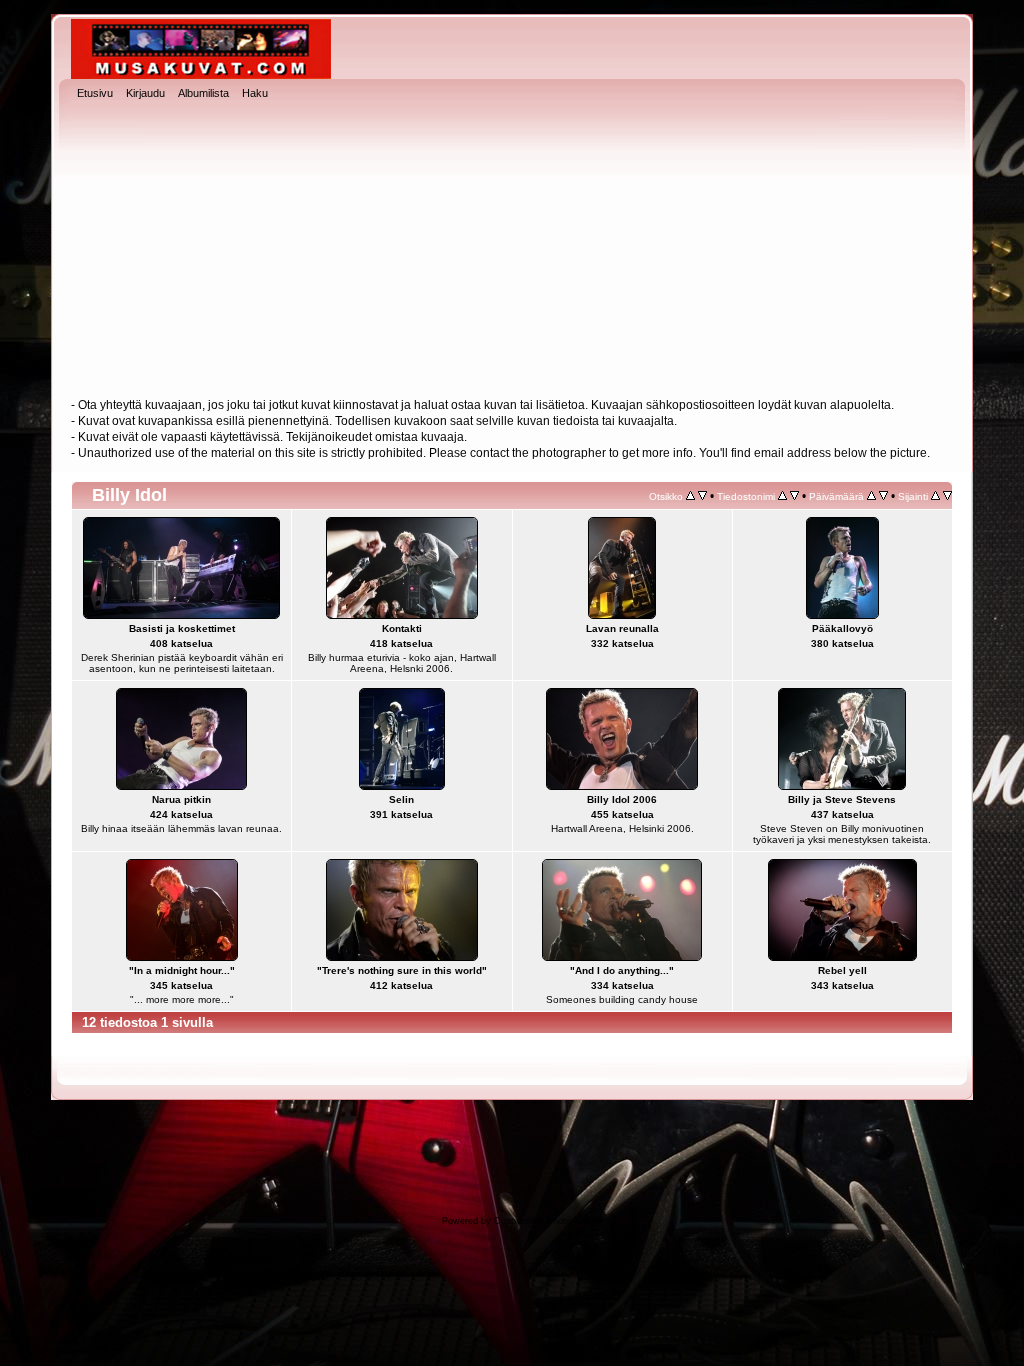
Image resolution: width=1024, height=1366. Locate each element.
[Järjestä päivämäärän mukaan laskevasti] (883, 496)
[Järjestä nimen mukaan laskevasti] (794, 496)
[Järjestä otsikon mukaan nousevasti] (690, 496)
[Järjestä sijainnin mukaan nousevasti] (935, 496)
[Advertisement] (512, 251)
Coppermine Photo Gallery (548, 1221)
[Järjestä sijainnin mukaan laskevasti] (947, 496)
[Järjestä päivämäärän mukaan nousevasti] (871, 496)
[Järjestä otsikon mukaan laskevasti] (702, 496)
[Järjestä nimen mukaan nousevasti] (782, 496)
